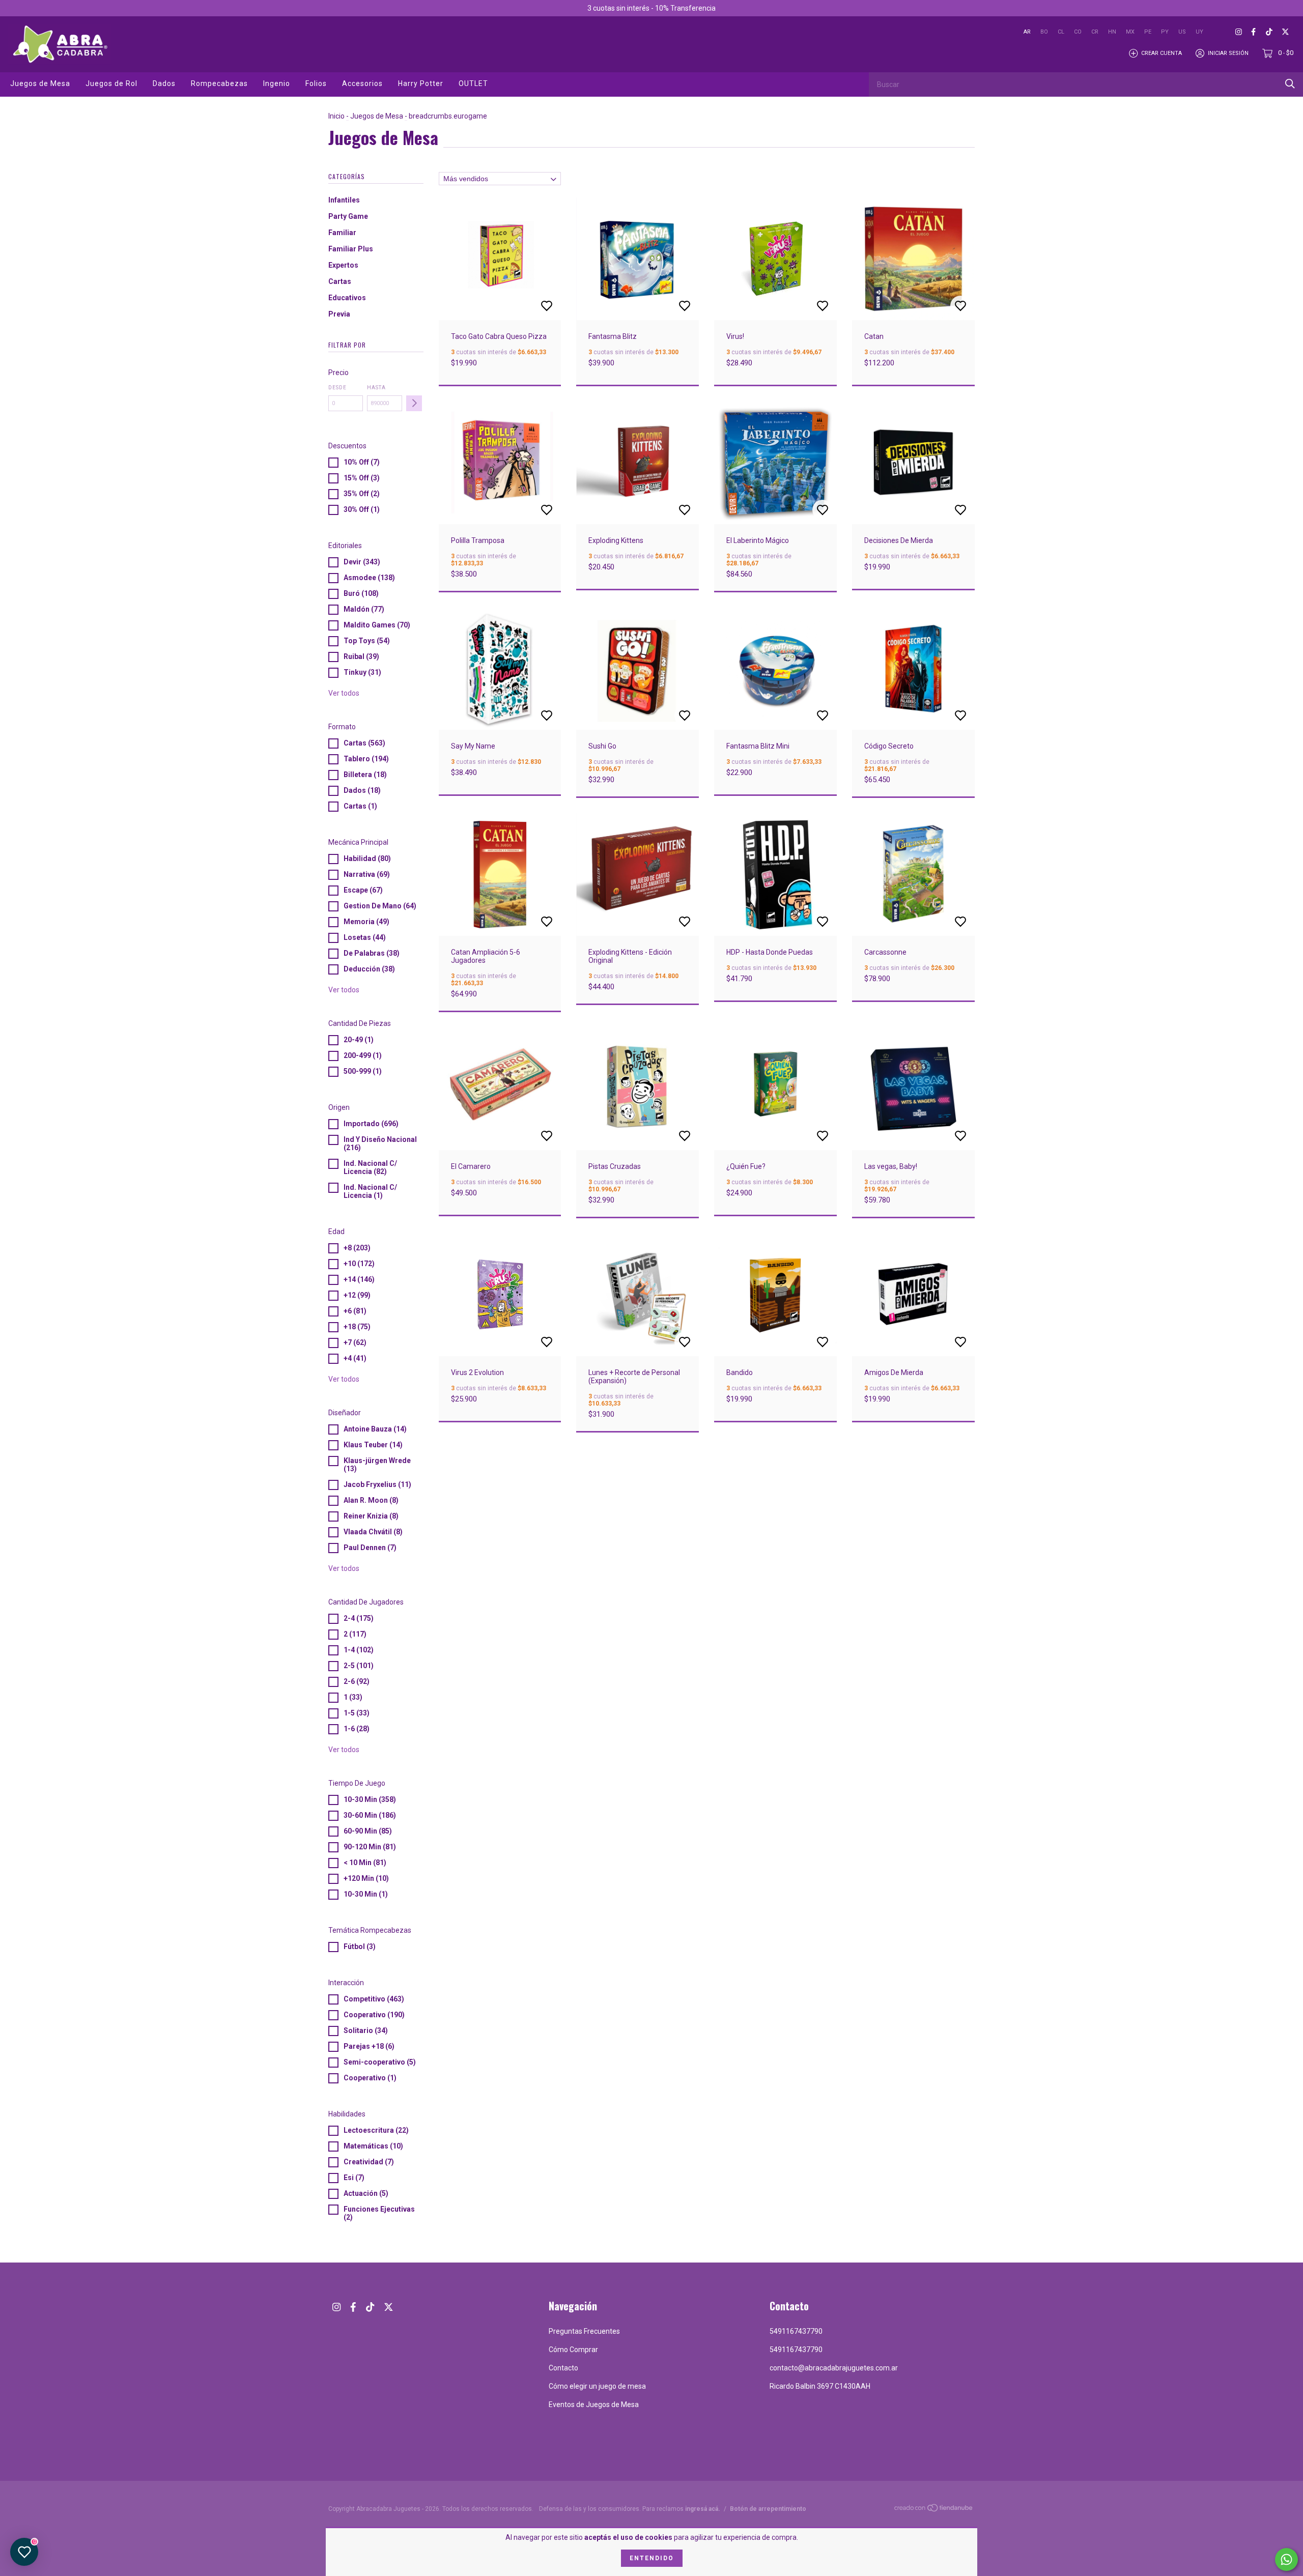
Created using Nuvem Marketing (734, 203)
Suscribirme (734, 168)
